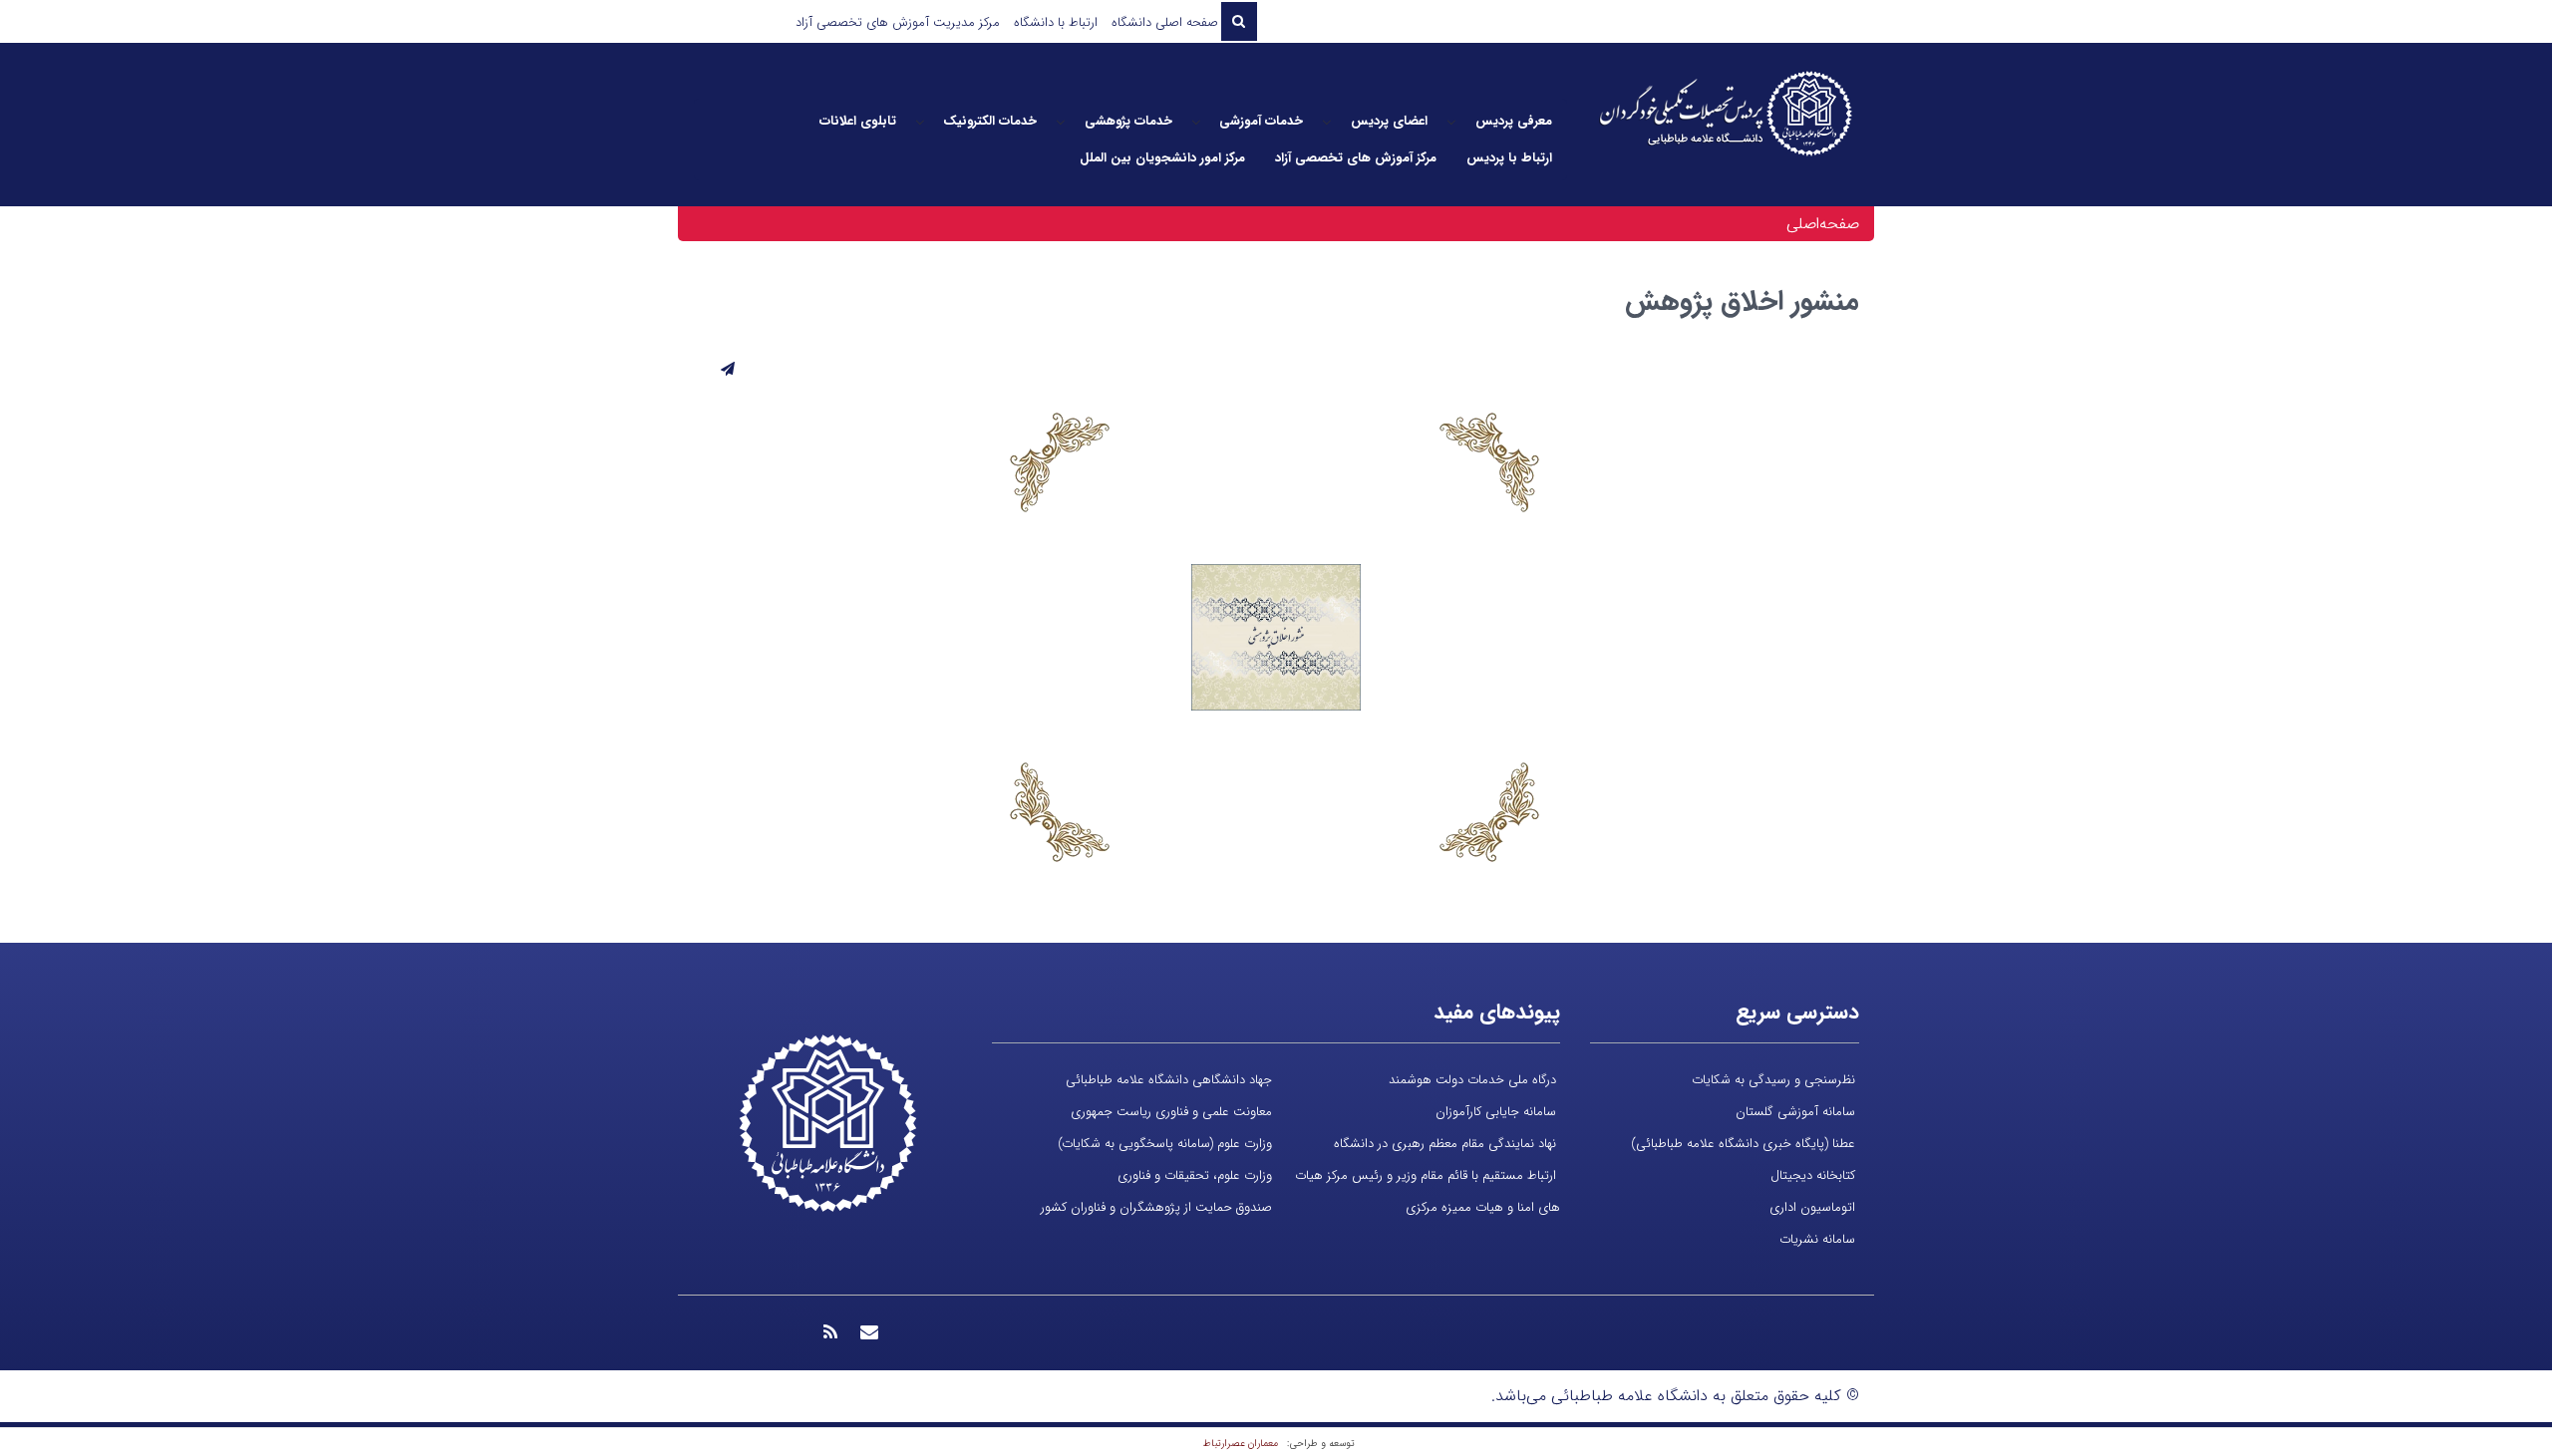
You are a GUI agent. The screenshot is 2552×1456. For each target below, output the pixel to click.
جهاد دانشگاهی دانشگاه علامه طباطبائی (1169, 1080)
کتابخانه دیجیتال (1813, 1175)
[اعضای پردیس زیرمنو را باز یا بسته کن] (1327, 122)
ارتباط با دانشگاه (1056, 22)
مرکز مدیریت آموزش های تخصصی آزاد (898, 22)
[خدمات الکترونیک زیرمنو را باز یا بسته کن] (920, 122)
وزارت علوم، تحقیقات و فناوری (1195, 1175)
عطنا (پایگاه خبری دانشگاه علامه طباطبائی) (1743, 1144)
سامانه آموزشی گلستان (1795, 1112)
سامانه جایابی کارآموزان (1496, 1112)
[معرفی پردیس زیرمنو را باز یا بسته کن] (1451, 122)
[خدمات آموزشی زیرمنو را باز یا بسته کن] (1196, 122)
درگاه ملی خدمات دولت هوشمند (1472, 1080)
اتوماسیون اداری (1812, 1207)
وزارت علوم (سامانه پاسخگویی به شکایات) (1165, 1144)
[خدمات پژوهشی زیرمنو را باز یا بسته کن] (1061, 122)
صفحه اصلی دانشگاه (1165, 22)
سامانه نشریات (1817, 1239)
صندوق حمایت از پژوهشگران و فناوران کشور (1156, 1207)
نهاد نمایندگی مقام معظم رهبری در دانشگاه (1445, 1144)
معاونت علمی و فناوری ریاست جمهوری (1171, 1112)
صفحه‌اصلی (1823, 224)
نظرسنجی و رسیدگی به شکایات (1773, 1080)
